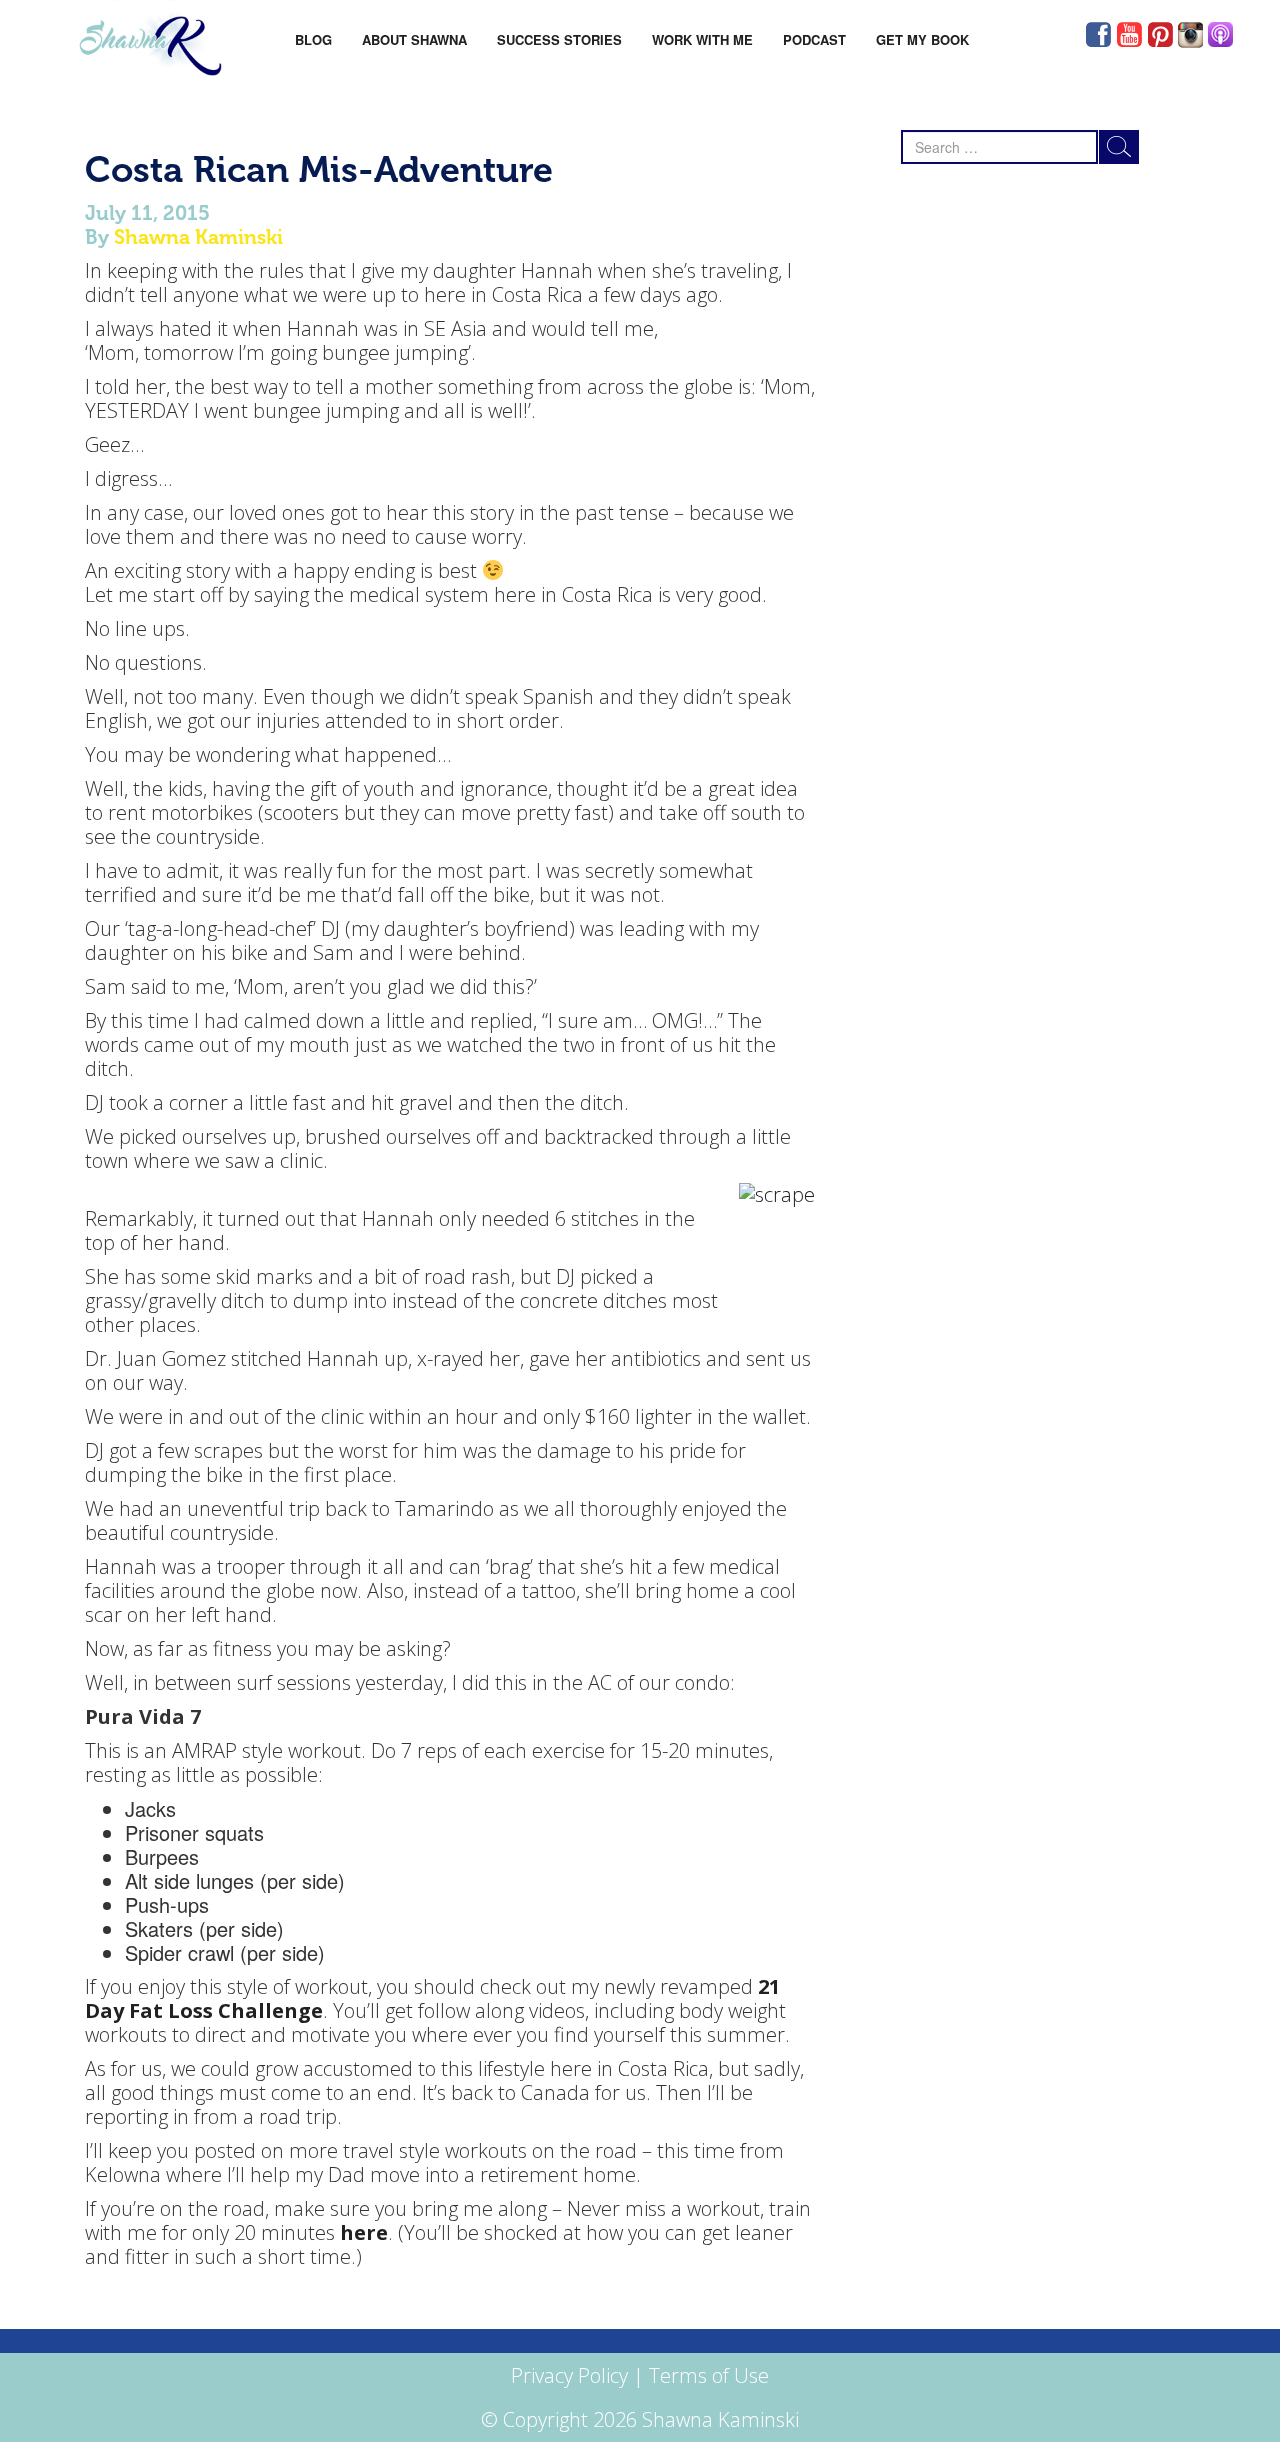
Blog (313, 39)
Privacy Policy (569, 2375)
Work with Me (702, 39)
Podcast (814, 39)
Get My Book (922, 39)
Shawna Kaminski (198, 237)
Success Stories (559, 39)
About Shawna (414, 39)
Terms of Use (709, 2375)
